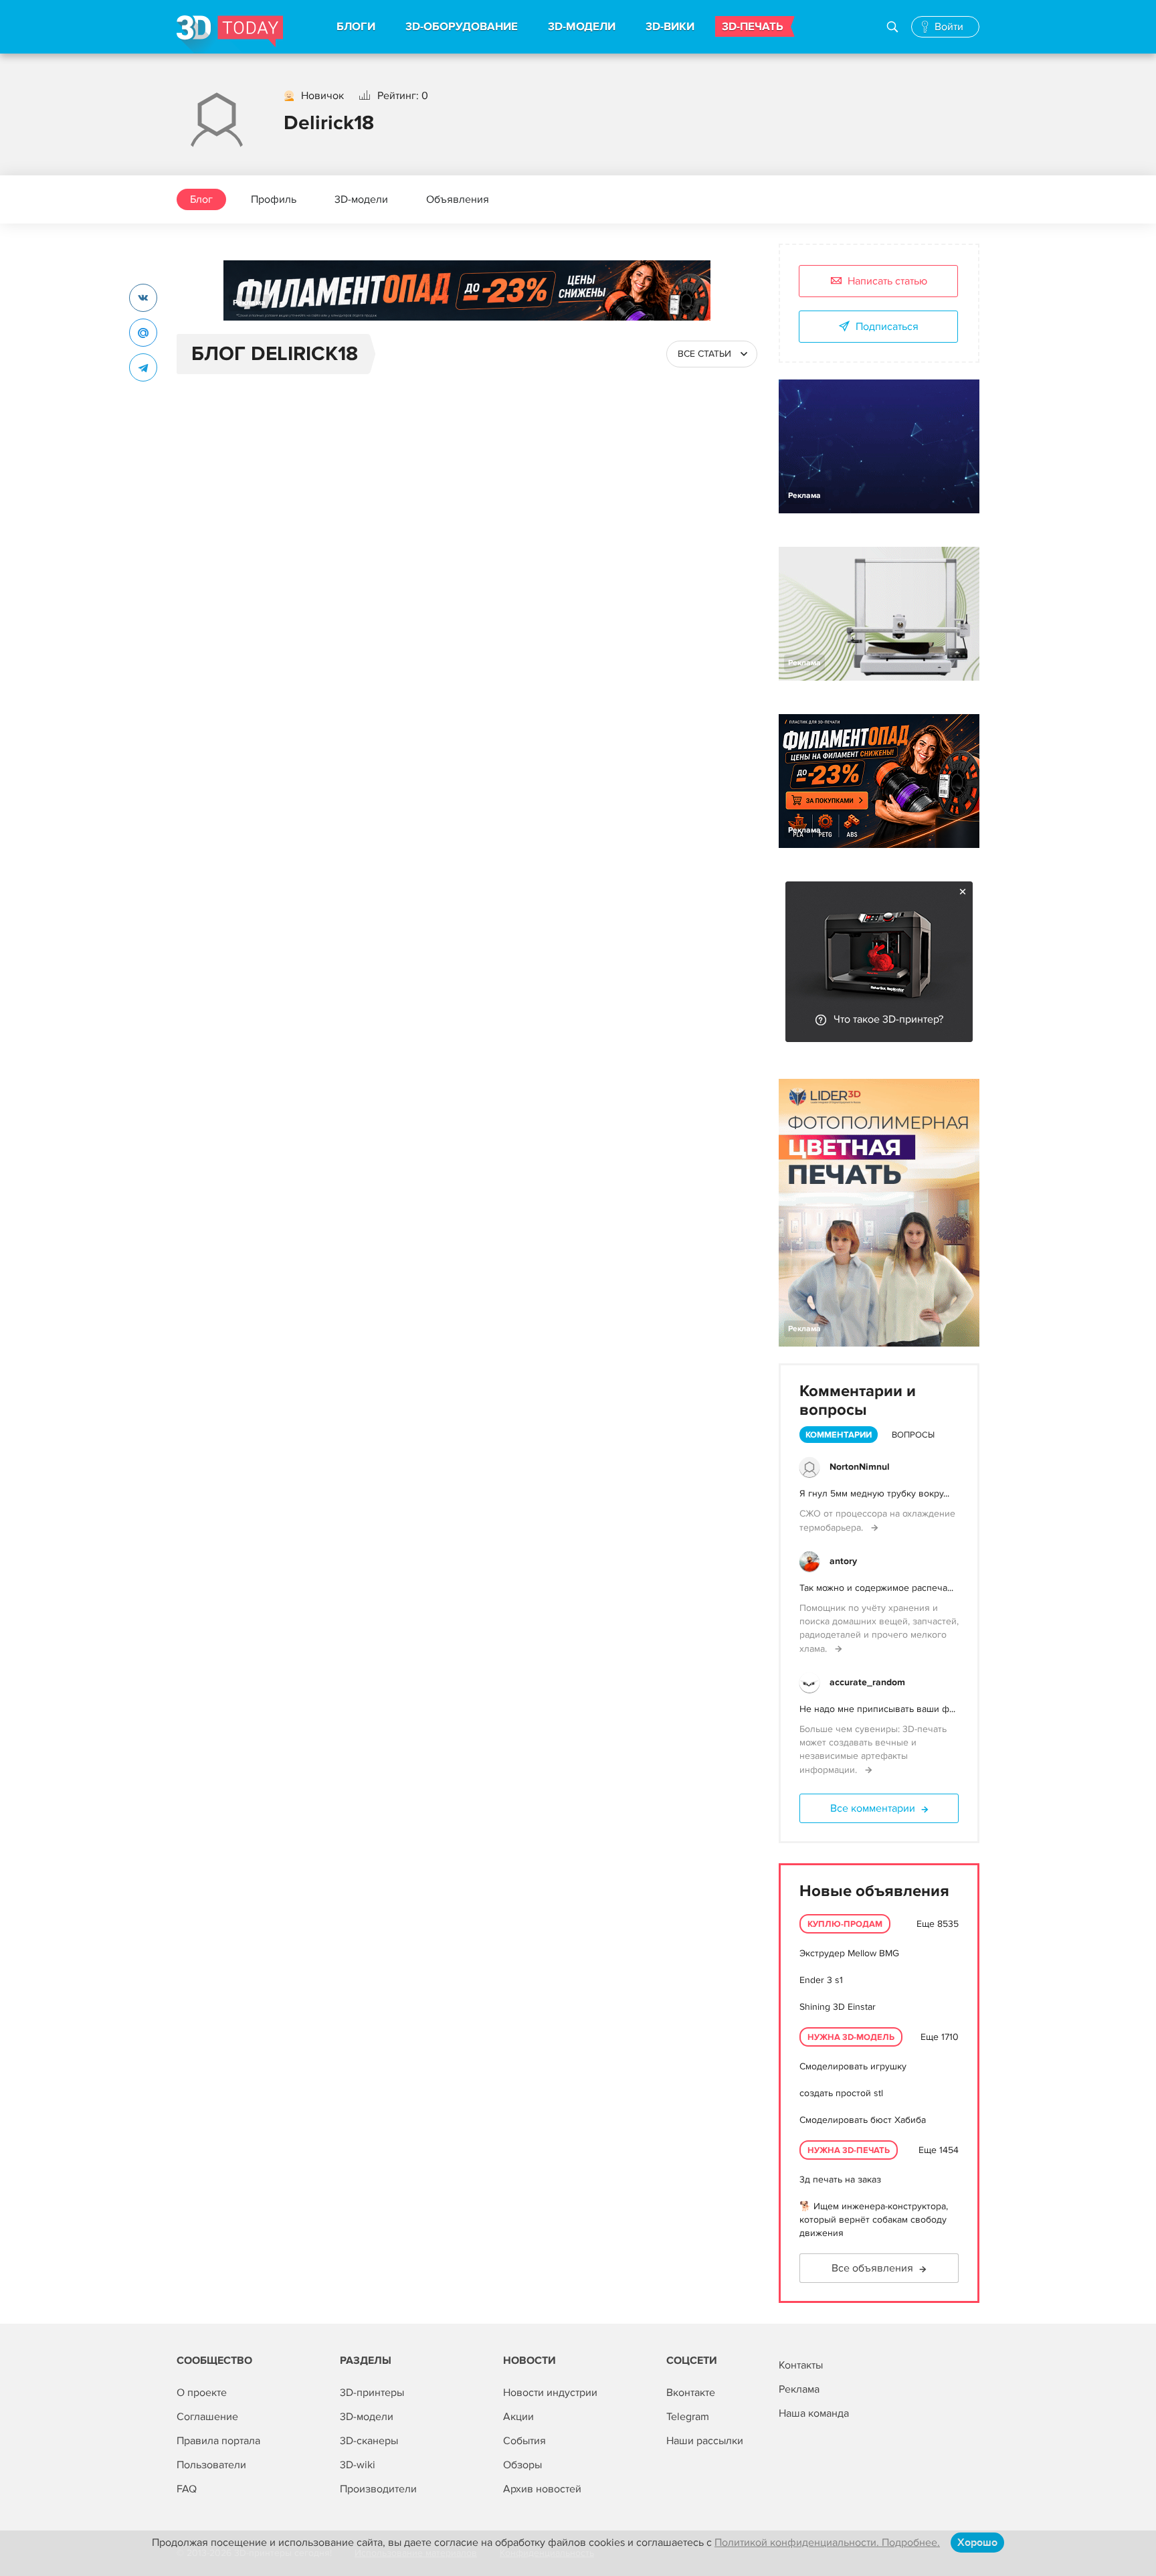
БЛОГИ (356, 27)
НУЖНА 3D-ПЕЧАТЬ (849, 2150)
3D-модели (361, 199)
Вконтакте (691, 2393)
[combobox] (712, 354)
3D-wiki (358, 2465)
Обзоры (522, 2465)
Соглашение (207, 2417)
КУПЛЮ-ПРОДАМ (845, 1924)
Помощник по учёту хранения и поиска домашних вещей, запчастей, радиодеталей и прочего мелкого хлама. (879, 1628)
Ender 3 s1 (821, 1980)
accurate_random (867, 1682)
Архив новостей (542, 2489)
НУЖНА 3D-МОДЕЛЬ (851, 2037)
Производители (378, 2489)
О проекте (202, 2393)
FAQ (187, 2489)
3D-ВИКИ (670, 27)
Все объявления (872, 2268)
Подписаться (887, 327)
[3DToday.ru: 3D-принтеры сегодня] (230, 34)
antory (843, 1561)
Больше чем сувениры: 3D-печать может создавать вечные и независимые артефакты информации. (873, 1749)
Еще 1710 (940, 2037)
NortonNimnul (860, 1467)
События (524, 2441)
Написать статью (887, 281)
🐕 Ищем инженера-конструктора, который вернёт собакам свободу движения (874, 2220)
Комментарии (839, 1435)
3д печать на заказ (840, 2179)
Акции (518, 2417)
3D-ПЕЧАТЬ (753, 27)
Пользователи (211, 2465)
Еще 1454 (939, 2150)
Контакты (801, 2365)
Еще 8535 (938, 1924)
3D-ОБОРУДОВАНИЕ (462, 27)
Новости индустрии (550, 2393)
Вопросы (913, 1435)
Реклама (249, 303)
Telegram (688, 2417)
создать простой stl (841, 2093)
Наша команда (814, 2413)
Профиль (274, 199)
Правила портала (218, 2441)
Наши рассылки (705, 2441)
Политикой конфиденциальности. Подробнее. (827, 2543)
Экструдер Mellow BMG (849, 1953)
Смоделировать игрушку (853, 2066)
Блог (201, 199)
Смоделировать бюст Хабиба (863, 2120)
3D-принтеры (372, 2393)
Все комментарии (873, 1808)
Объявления (458, 199)
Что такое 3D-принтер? (888, 1019)
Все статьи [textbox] (704, 354)
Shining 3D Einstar (838, 2007)
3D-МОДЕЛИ (582, 27)
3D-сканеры (369, 2441)
